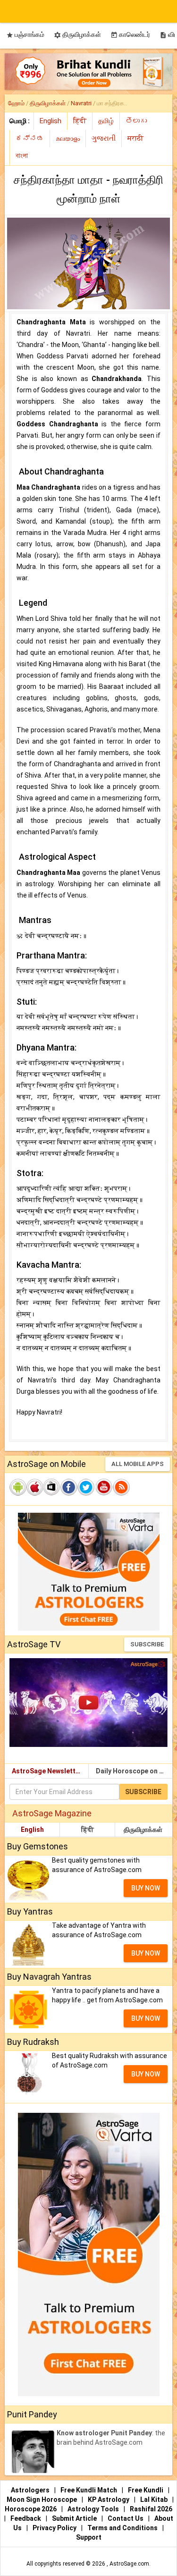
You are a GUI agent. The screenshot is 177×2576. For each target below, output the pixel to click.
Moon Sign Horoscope (42, 2500)
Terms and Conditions (123, 2528)
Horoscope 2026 (31, 2509)
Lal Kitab (155, 2500)
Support (89, 2537)
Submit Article (75, 2518)
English (32, 1830)
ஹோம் (16, 103)
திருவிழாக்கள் (77, 35)
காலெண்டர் (130, 35)
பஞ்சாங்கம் (25, 35)
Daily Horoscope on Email (134, 1771)
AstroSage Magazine (52, 1813)
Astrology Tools (94, 2509)
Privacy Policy (55, 2528)
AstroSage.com (129, 2564)
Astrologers (31, 2490)
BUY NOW (146, 1888)
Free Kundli (146, 2490)
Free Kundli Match (89, 2490)
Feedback (26, 2518)
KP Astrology (109, 2500)
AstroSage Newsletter (47, 1771)
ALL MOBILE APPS (138, 1464)
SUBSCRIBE (147, 1644)
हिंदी (88, 1830)
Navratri (81, 103)
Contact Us (126, 2518)
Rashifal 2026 (151, 2509)
